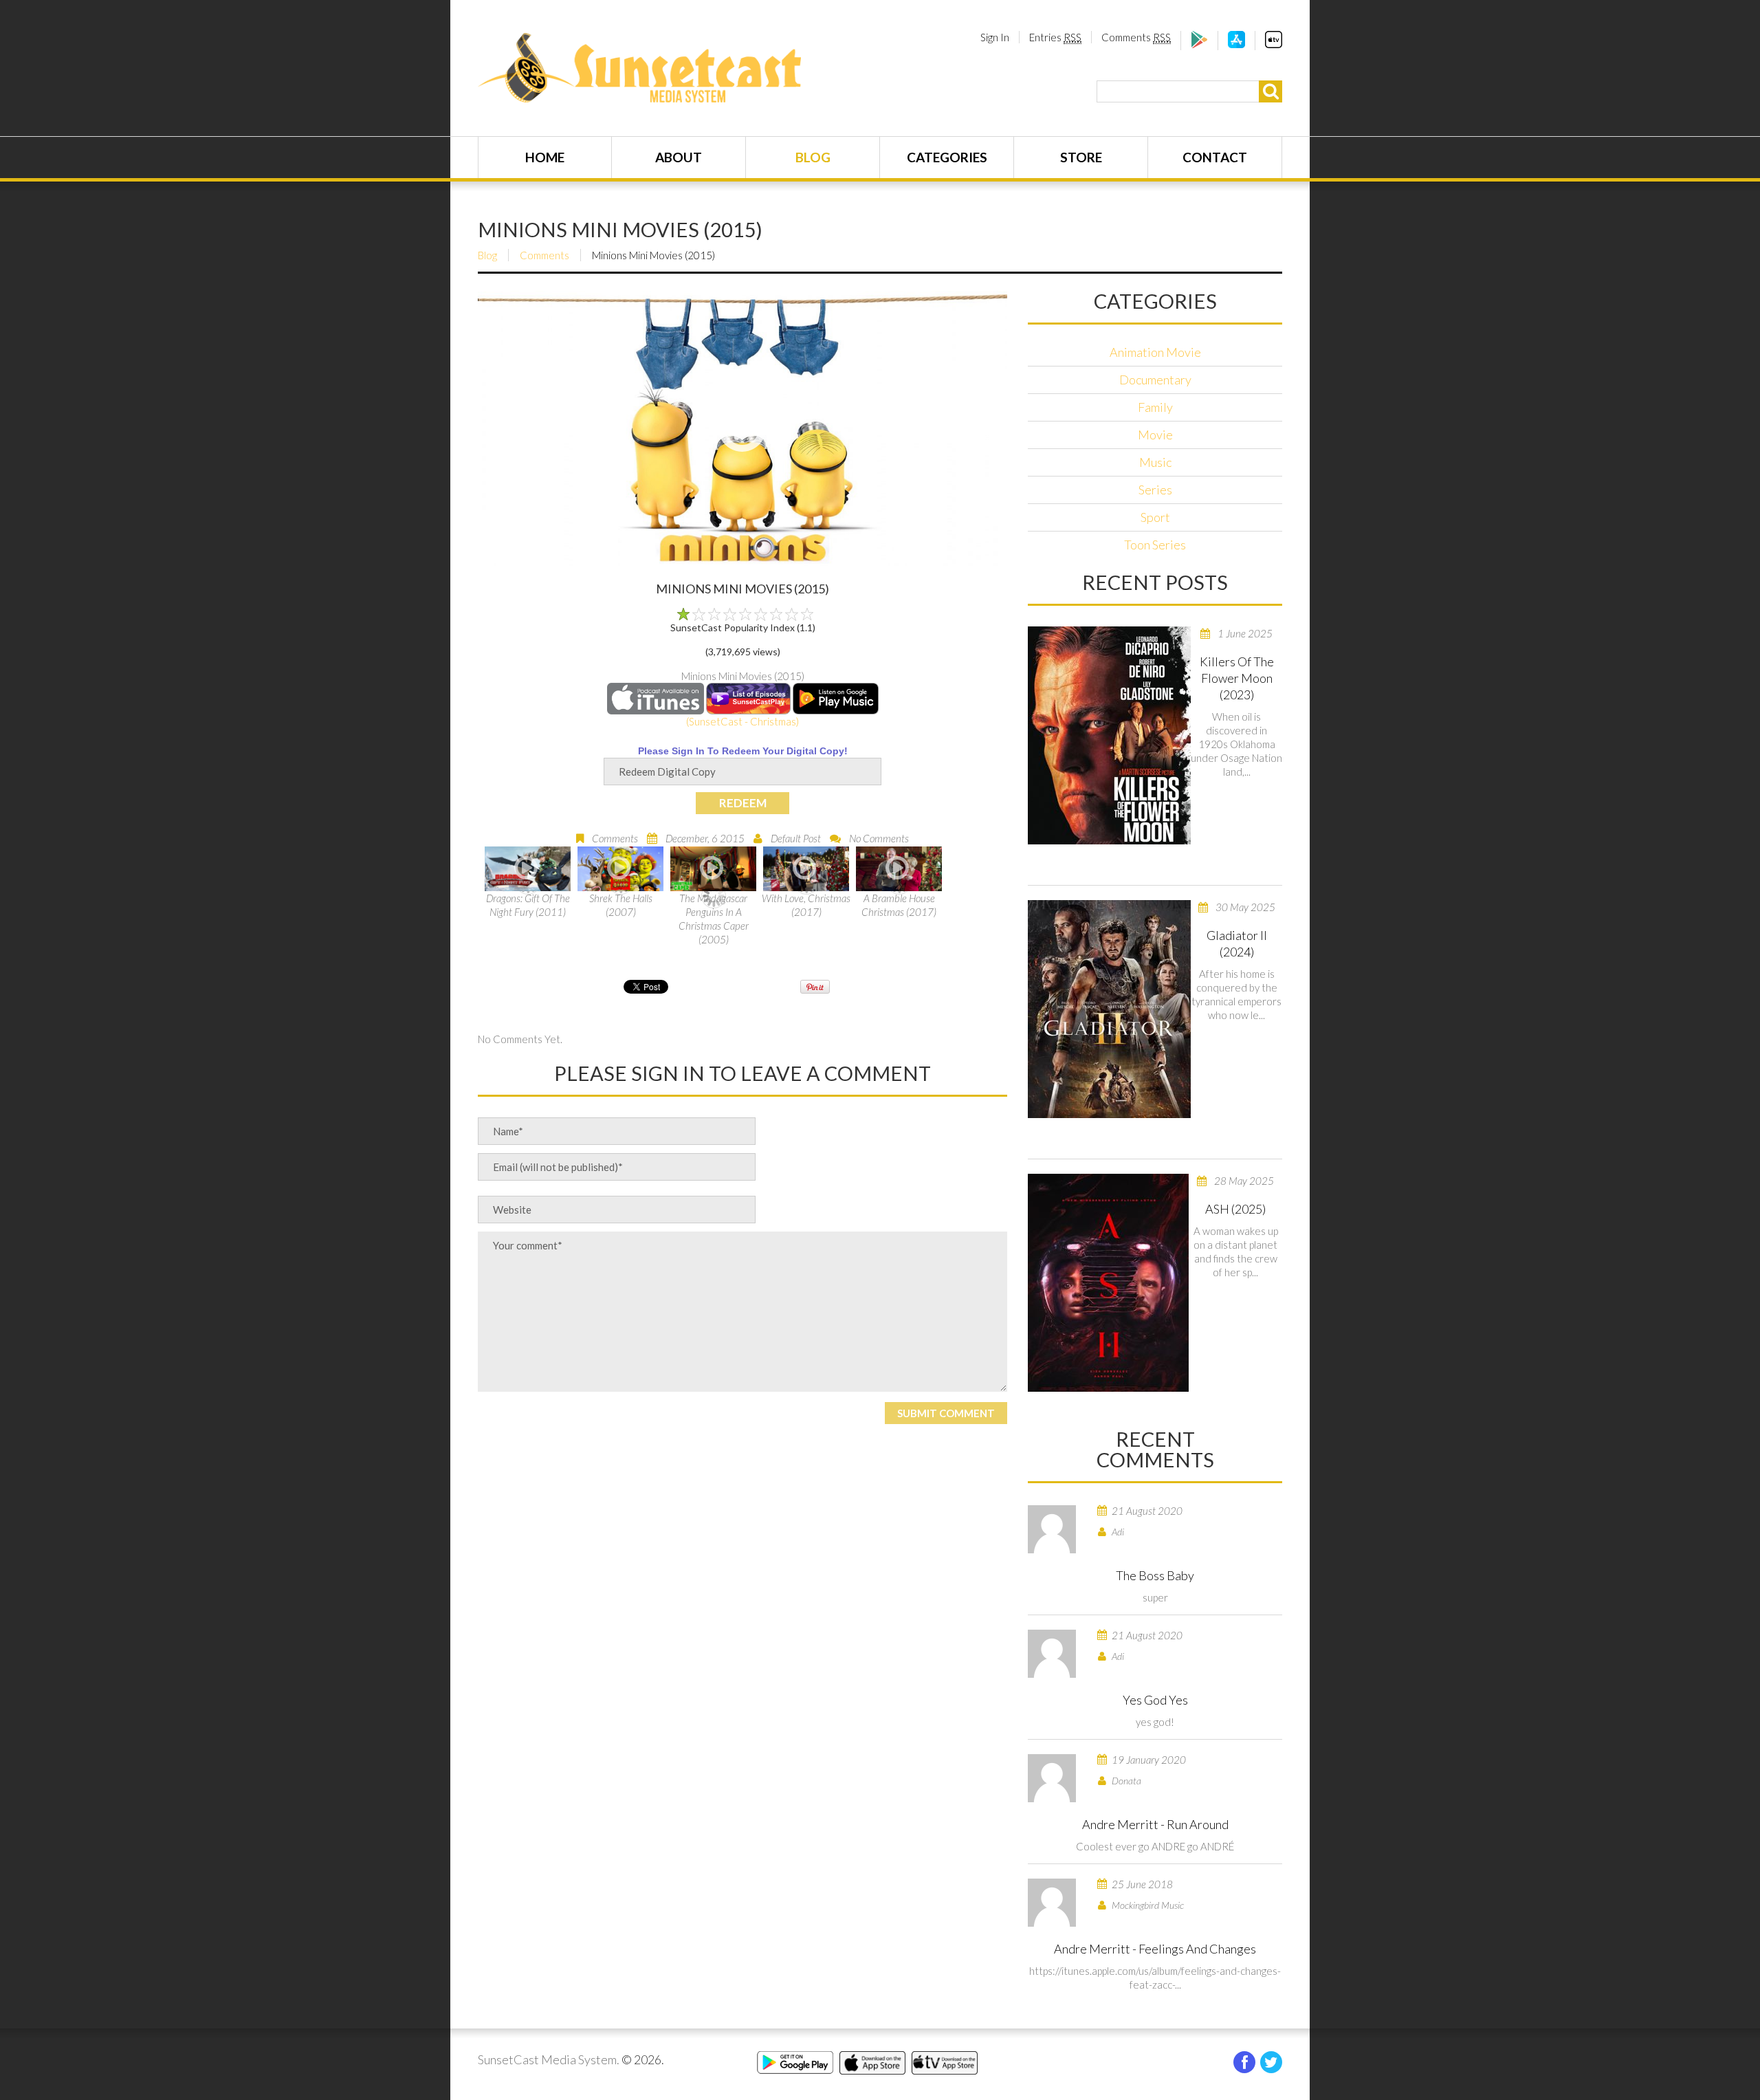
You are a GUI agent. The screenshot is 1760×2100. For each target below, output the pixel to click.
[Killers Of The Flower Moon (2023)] (1109, 735)
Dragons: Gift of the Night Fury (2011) (528, 905)
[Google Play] (1199, 44)
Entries (1055, 37)
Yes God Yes (1155, 1700)
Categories (947, 157)
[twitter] (1271, 2062)
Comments (1136, 37)
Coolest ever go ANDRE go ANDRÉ (1155, 1846)
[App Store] (1236, 44)
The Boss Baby (1155, 1575)
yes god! (1155, 1722)
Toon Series (1155, 545)
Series (1155, 490)
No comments (879, 838)
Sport (1155, 517)
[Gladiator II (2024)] (1109, 1009)
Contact (1215, 157)
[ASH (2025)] (1108, 1283)
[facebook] (1244, 2062)
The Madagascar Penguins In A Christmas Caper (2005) (714, 919)
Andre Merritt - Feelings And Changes (1155, 1949)
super (1155, 1597)
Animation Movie (1155, 352)
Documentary (1155, 380)
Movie (1155, 435)
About (679, 157)
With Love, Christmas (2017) (806, 905)
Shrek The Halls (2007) (621, 905)
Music (1155, 462)
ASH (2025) (1235, 1209)
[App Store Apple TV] (1274, 44)
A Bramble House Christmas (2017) (899, 905)
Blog (813, 157)
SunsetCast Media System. (549, 2059)
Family (1155, 407)
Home (545, 157)
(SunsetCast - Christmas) (742, 721)
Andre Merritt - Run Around (1155, 1824)
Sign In (995, 37)
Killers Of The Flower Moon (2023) (1237, 678)
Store (1081, 157)
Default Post (796, 838)
